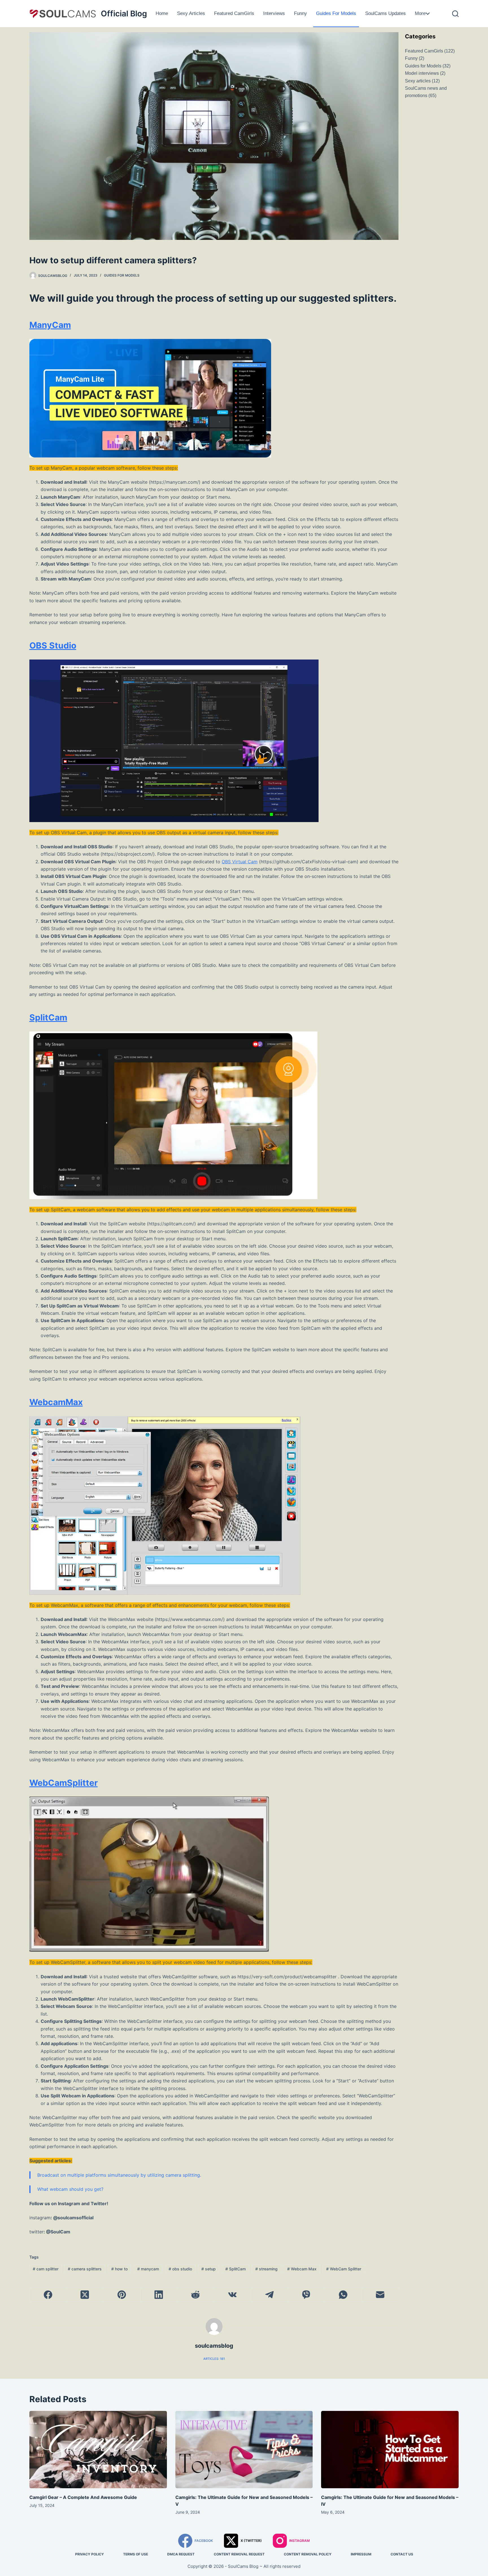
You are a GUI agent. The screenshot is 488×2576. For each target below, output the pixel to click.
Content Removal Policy (308, 2554)
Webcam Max (302, 2269)
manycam (148, 2269)
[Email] (380, 2295)
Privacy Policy (90, 2554)
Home (162, 13)
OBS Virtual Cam (240, 862)
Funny (300, 13)
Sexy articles (191, 13)
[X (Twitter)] (85, 2295)
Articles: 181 (214, 2359)
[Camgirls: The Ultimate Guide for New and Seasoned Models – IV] (390, 2450)
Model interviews (422, 73)
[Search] (455, 14)
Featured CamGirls (234, 13)
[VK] (233, 2295)
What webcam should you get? (70, 2189)
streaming (266, 2269)
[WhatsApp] (343, 2295)
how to (119, 2269)
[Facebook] (48, 2295)
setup (209, 2269)
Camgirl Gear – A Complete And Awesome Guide (83, 2497)
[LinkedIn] (159, 2295)
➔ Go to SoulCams (441, 13)
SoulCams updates (385, 13)
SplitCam (48, 1017)
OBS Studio (53, 645)
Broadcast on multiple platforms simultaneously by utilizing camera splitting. (119, 2175)
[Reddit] (196, 2295)
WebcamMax (56, 1402)
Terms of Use (136, 2554)
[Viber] (306, 2295)
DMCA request (181, 2554)
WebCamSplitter (64, 1783)
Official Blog (124, 14)
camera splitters (85, 2269)
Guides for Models (336, 13)
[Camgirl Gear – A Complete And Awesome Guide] (98, 2450)
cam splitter (46, 2269)
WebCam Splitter (344, 2269)
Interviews (274, 13)
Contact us (402, 2554)
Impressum (361, 2554)
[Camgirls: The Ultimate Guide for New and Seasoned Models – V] (244, 2450)
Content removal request (239, 2554)
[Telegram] (270, 2295)
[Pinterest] (122, 2295)
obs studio (180, 2269)
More (420, 13)
